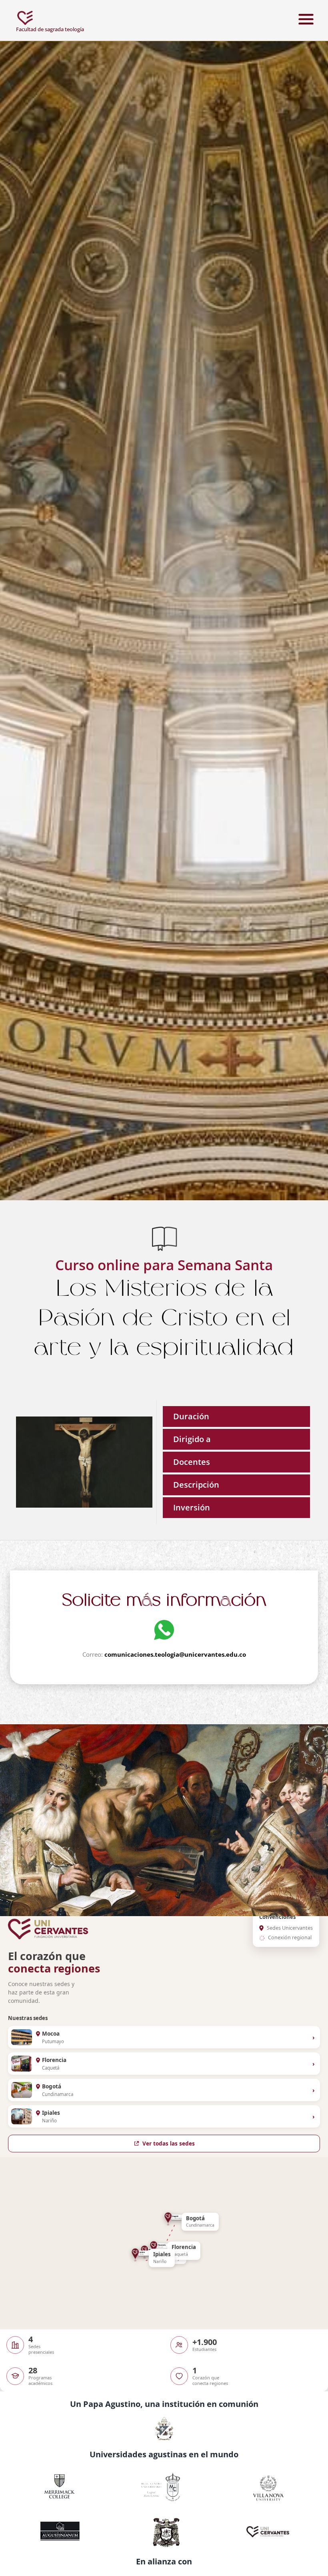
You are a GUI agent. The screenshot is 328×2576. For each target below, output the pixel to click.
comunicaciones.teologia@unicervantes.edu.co (175, 1654)
